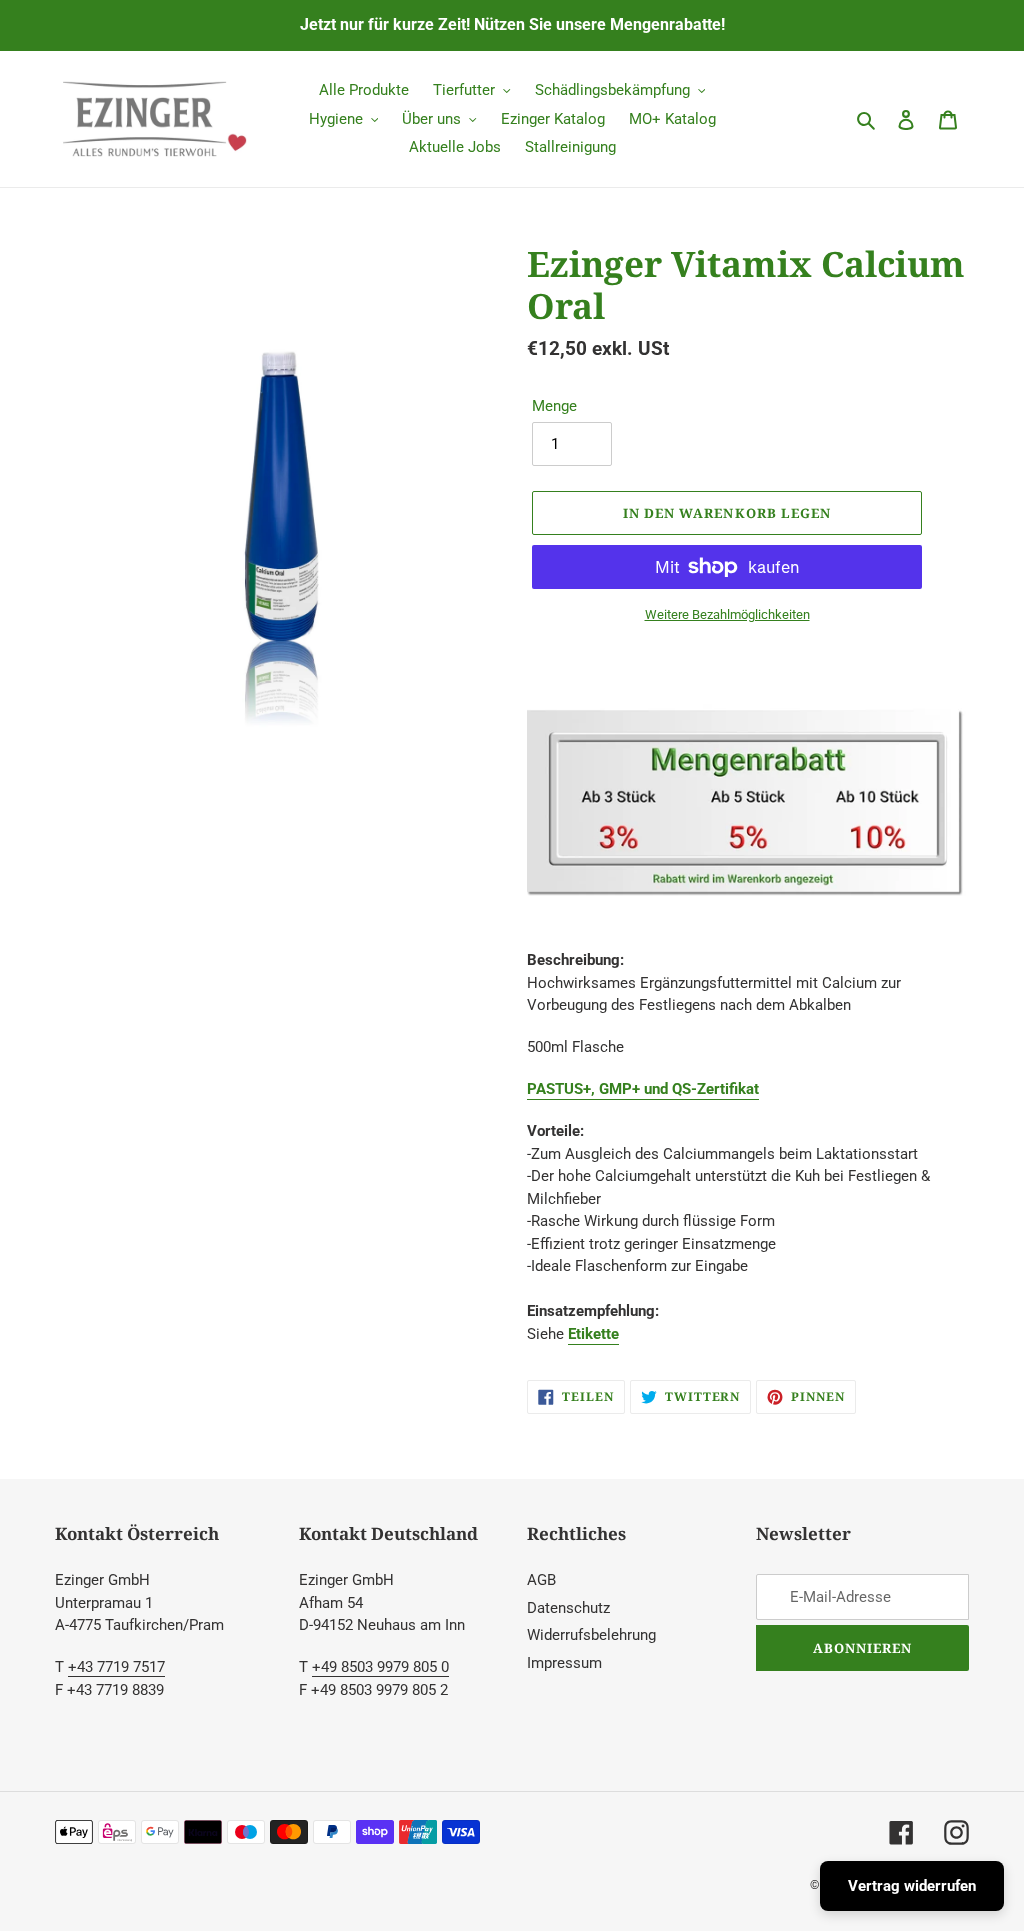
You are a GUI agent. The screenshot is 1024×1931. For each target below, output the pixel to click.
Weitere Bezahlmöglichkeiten (727, 614)
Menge (554, 406)
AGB (541, 1580)
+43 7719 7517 (116, 1667)
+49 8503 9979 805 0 (380, 1667)
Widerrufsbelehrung (591, 1635)
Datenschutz (568, 1608)
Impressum (564, 1663)
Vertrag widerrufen (912, 1886)
